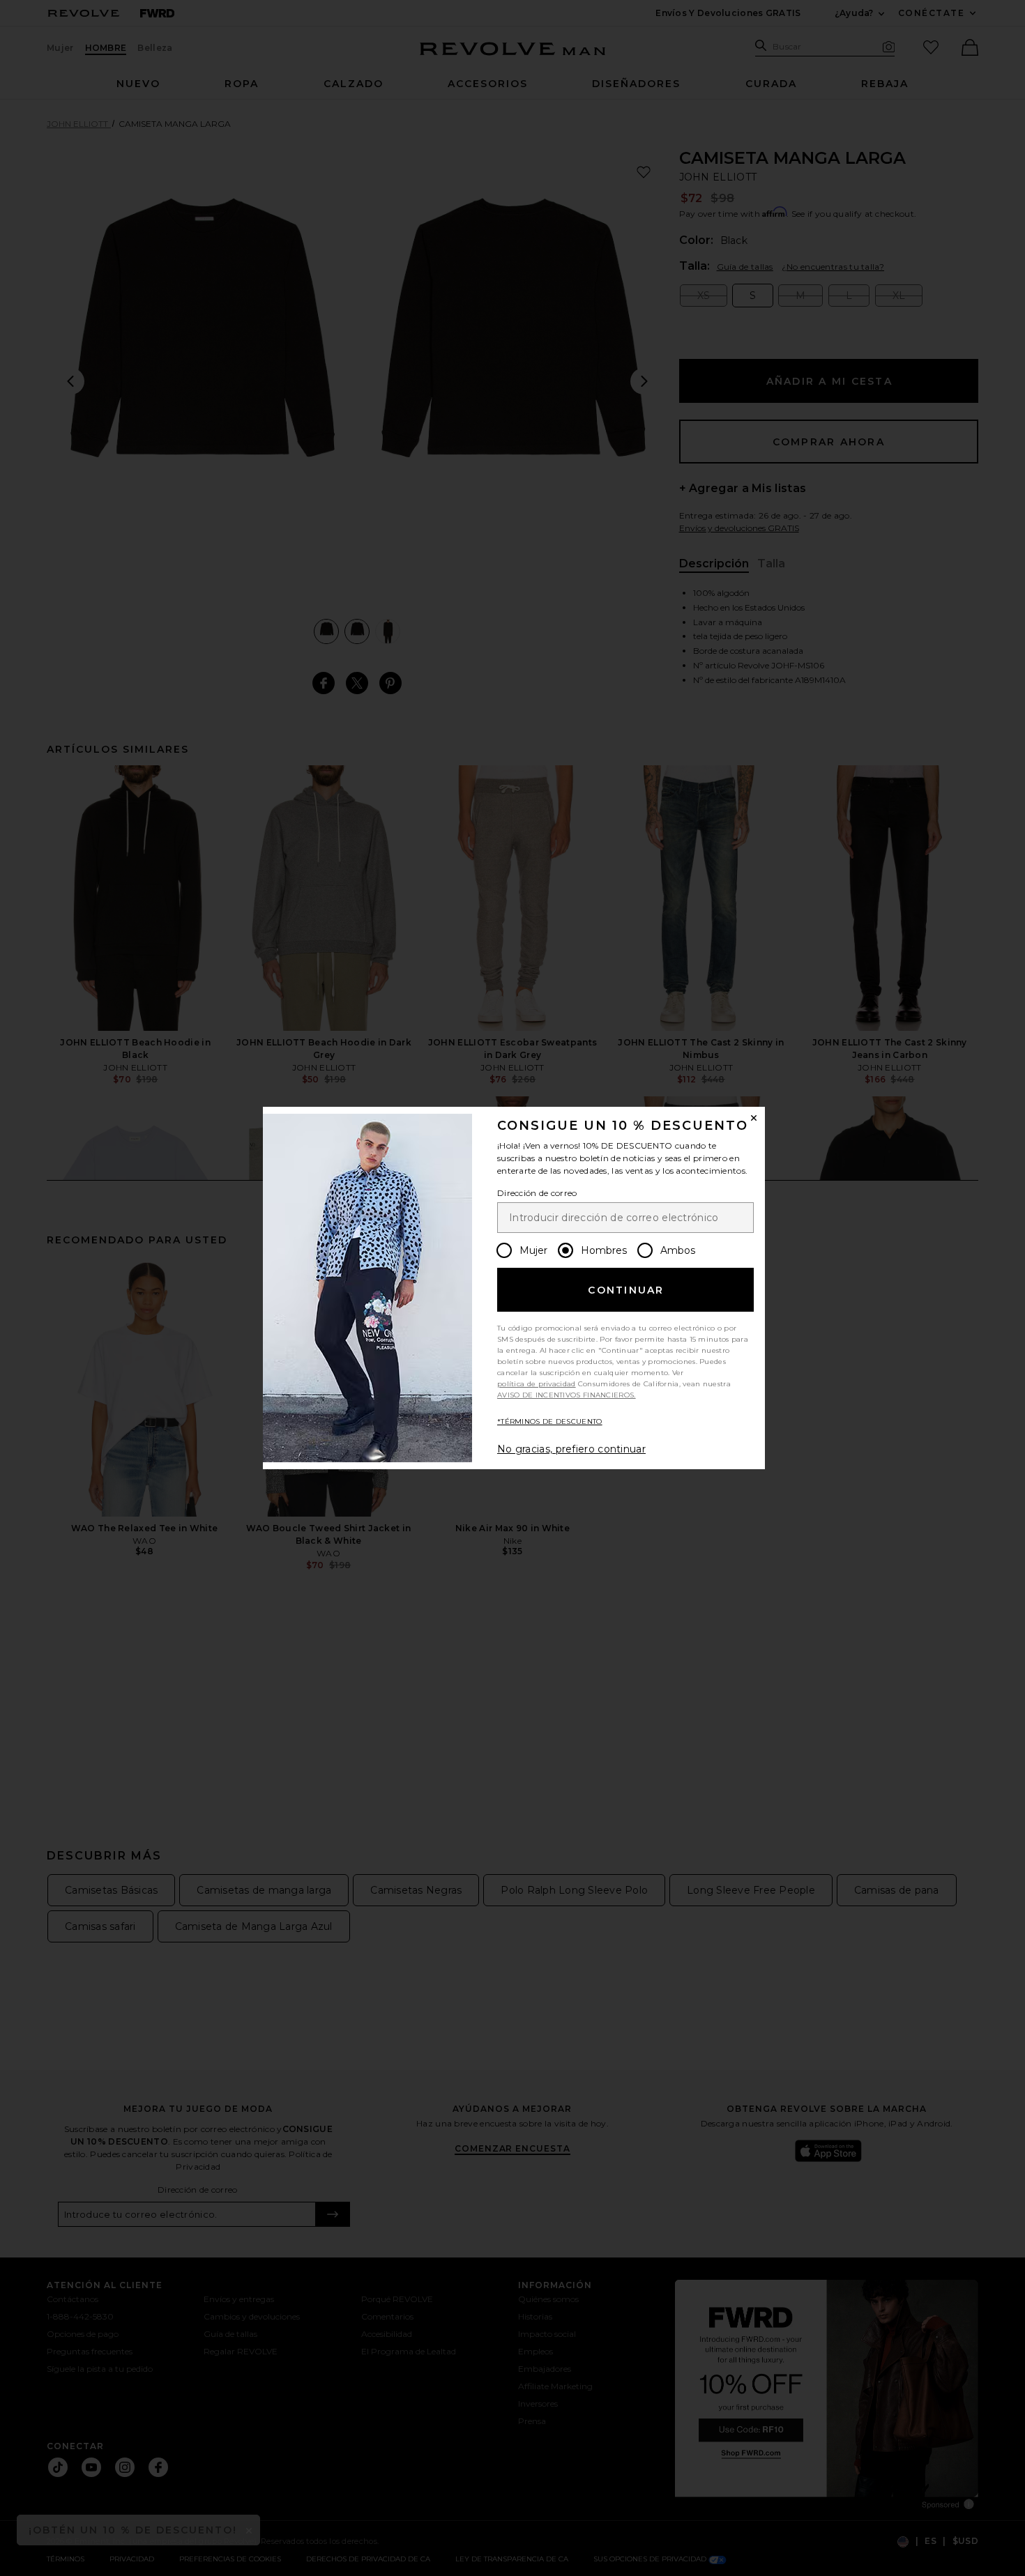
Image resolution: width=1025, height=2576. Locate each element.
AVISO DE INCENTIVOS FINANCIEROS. (567, 1395)
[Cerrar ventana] (754, 1118)
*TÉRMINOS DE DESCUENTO (550, 1421)
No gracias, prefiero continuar (571, 1449)
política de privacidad (537, 1384)
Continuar (626, 1290)
